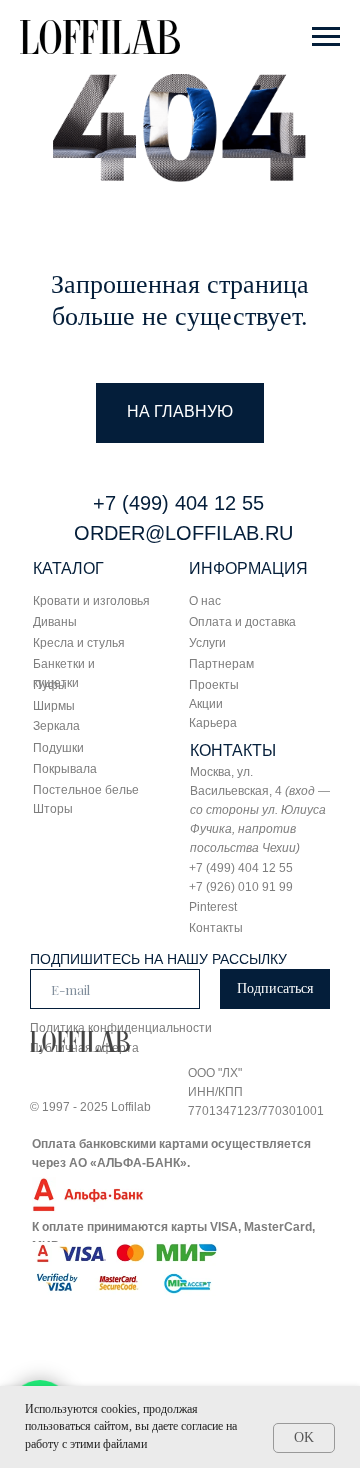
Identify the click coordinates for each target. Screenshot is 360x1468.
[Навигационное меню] (326, 37)
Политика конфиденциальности (121, 1028)
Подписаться (275, 988)
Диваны (55, 622)
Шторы (53, 809)
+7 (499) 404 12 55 (178, 503)
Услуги (207, 643)
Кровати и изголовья (91, 601)
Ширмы (54, 706)
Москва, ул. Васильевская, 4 (260, 810)
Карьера (213, 723)
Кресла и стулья (79, 643)
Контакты (216, 928)
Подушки (58, 748)
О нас (205, 601)
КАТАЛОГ (68, 568)
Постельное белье (86, 790)
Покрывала (65, 769)
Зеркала (56, 726)
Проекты (214, 685)
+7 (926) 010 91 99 (241, 887)
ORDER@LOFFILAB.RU (183, 533)
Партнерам (221, 664)
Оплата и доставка (242, 622)
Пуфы (50, 685)
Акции (206, 704)
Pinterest (213, 907)
